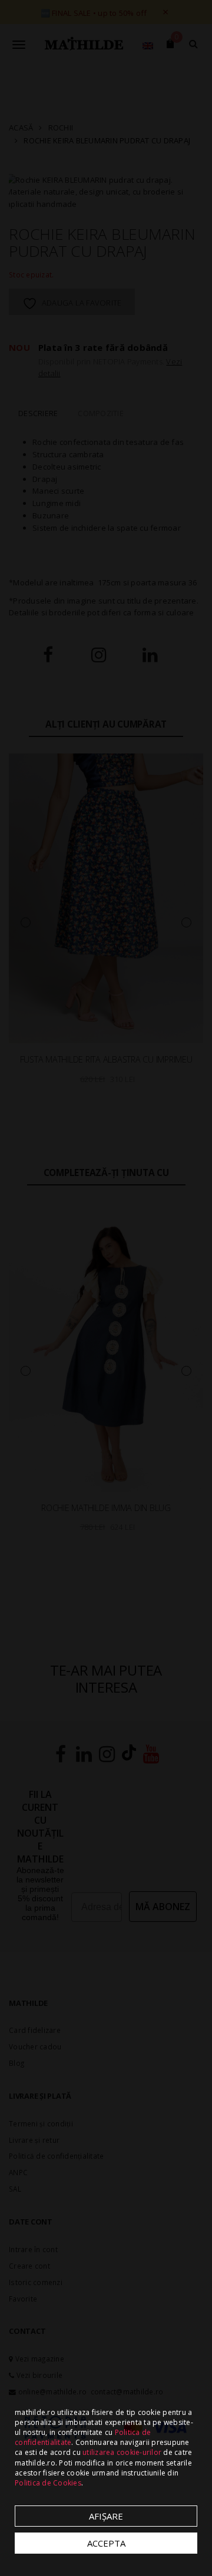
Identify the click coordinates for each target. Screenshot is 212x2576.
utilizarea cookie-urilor (122, 2452)
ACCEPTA (106, 2543)
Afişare (106, 2516)
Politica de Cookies (48, 2483)
